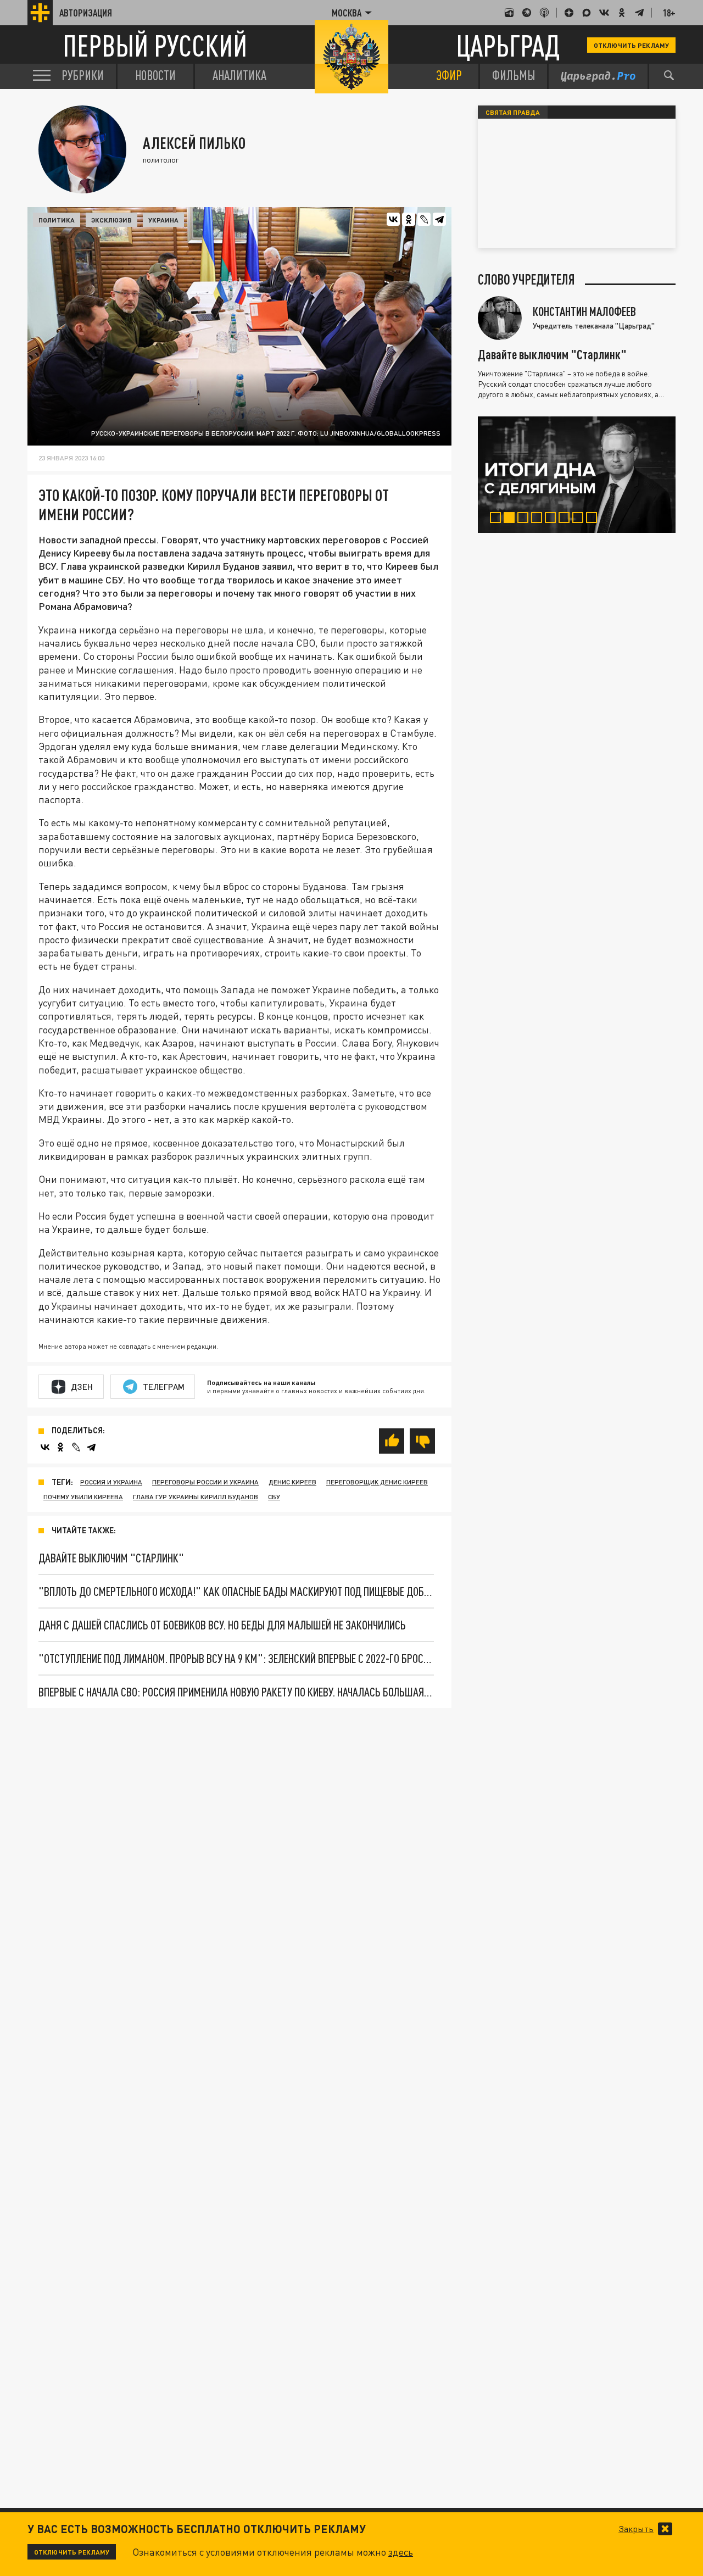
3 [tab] (525, 519)
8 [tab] (594, 519)
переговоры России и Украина (205, 1482)
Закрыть (636, 2529)
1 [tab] (498, 519)
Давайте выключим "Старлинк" (111, 1558)
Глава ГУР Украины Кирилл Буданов (196, 1497)
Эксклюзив (111, 220)
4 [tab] (539, 519)
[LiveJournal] (424, 219)
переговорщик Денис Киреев (377, 1482)
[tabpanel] (577, 475)
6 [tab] (567, 519)
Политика (57, 220)
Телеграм (164, 1387)
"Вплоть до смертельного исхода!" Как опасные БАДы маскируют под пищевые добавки (236, 1591)
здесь (401, 2552)
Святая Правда (513, 112)
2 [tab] (512, 519)
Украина (163, 220)
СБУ (274, 1497)
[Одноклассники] (409, 219)
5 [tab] (553, 519)
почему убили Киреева (83, 1497)
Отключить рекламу (631, 45)
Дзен (82, 1387)
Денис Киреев (292, 1482)
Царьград (508, 45)
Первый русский (155, 45)
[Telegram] (439, 219)
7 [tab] (580, 519)
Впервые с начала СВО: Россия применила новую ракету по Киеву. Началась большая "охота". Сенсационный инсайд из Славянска (236, 1692)
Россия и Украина (111, 1482)
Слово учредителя (526, 280)
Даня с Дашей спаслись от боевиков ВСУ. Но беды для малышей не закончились (222, 1625)
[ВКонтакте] (393, 219)
